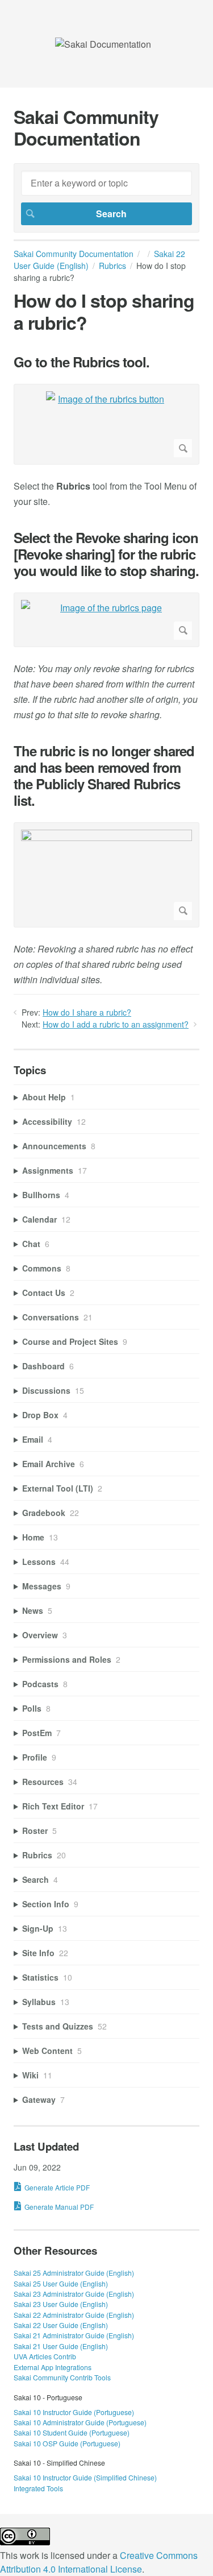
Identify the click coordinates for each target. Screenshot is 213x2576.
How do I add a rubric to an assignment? (116, 1024)
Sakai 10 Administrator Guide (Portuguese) (80, 2422)
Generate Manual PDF (59, 2207)
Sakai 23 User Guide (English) (61, 2304)
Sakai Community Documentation (74, 254)
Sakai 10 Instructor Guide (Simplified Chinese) (85, 2477)
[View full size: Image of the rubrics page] (106, 620)
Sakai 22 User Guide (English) (61, 2325)
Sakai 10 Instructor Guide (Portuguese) (74, 2412)
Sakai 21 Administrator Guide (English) (74, 2335)
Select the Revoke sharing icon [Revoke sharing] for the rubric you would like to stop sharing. (106, 554)
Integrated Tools (38, 2488)
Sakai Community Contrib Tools (62, 2377)
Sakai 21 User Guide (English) (61, 2346)
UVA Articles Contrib (45, 2356)
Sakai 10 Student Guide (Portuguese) (72, 2432)
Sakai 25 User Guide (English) (61, 2283)
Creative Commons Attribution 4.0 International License (99, 2562)
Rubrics (112, 266)
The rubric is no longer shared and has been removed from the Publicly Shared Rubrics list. (104, 775)
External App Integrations (53, 2367)
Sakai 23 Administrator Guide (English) (74, 2294)
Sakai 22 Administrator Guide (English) (74, 2315)
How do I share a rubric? (87, 1012)
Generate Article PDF (57, 2187)
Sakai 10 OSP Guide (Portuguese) (67, 2443)
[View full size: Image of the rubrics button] (106, 424)
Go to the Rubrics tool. (82, 362)
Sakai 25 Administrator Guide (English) (74, 2273)
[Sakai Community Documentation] (103, 44)
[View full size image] (106, 875)
